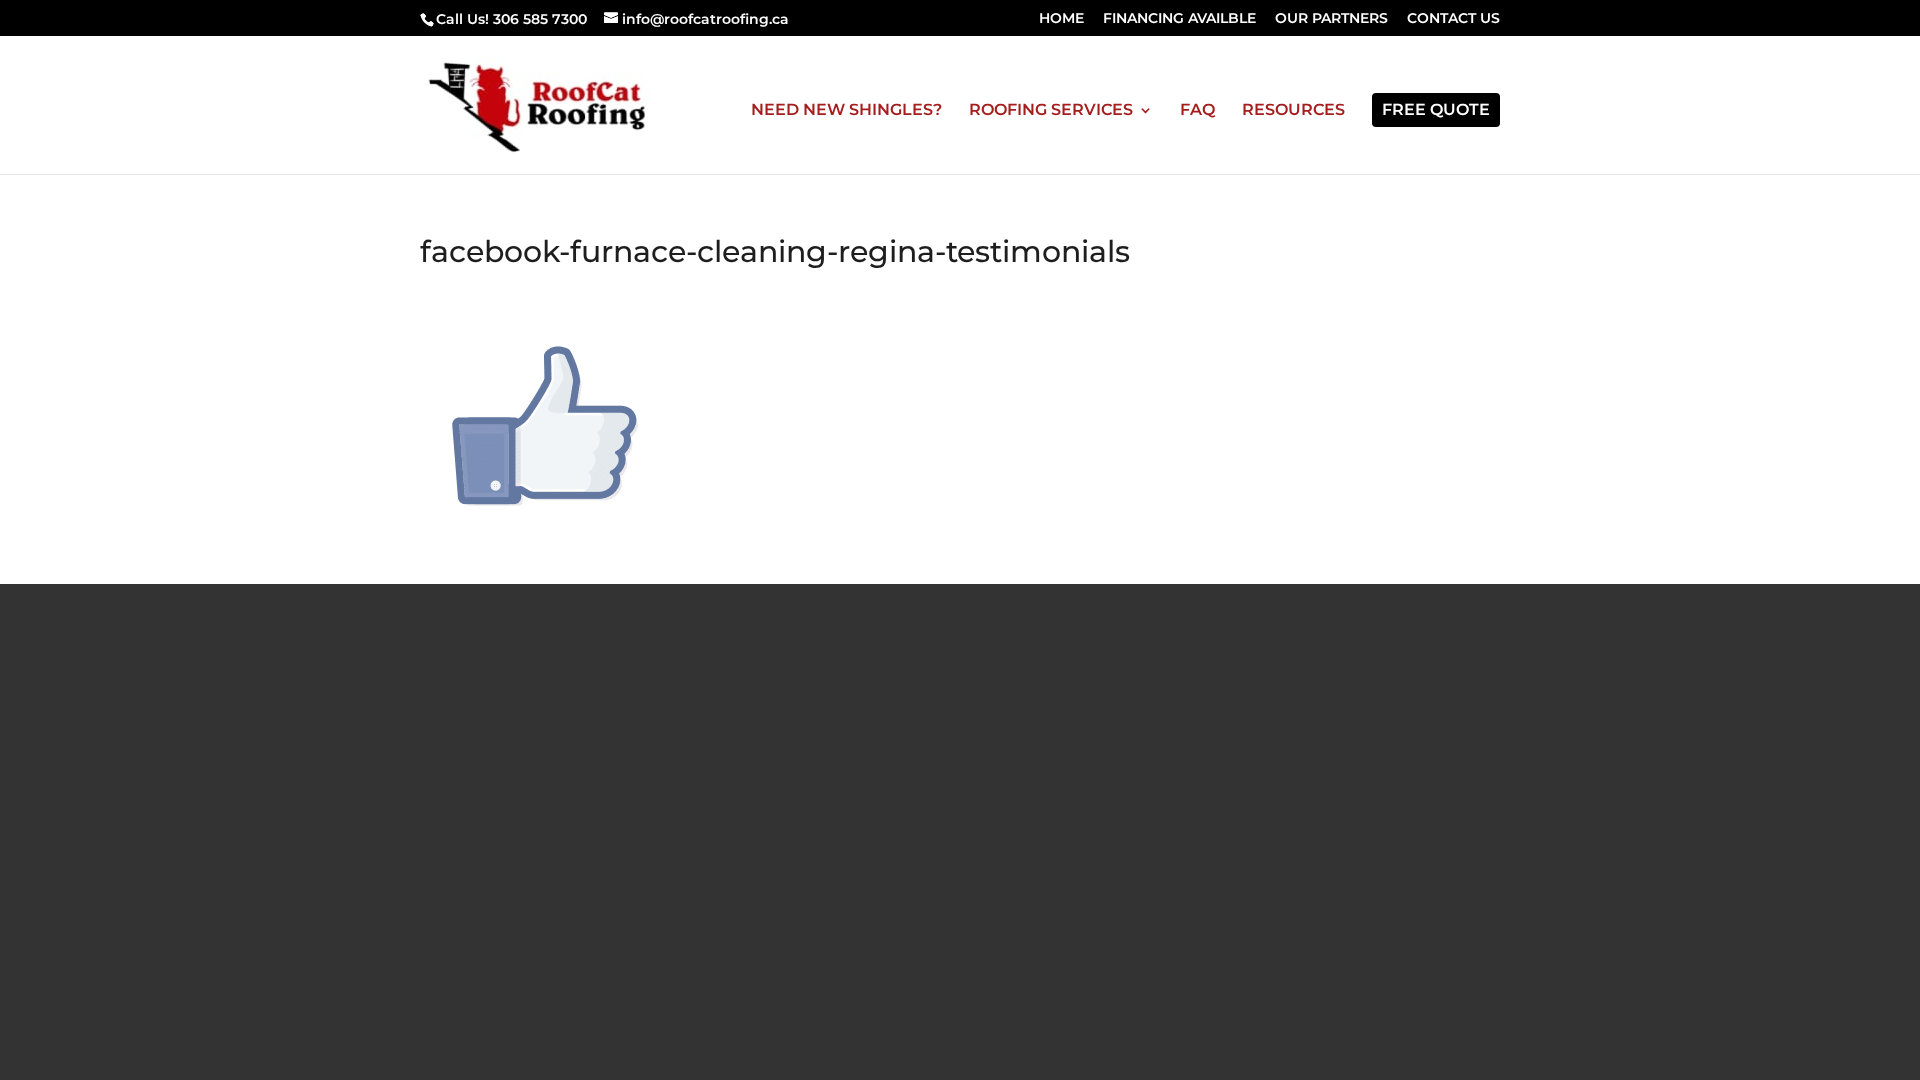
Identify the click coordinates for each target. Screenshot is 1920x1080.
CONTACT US (1453, 19)
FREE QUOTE (1436, 109)
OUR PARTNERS (1331, 19)
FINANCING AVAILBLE (1179, 19)
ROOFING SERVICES (1051, 111)
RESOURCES (1293, 111)
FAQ (1197, 111)
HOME (1061, 19)
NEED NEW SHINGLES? (846, 111)
